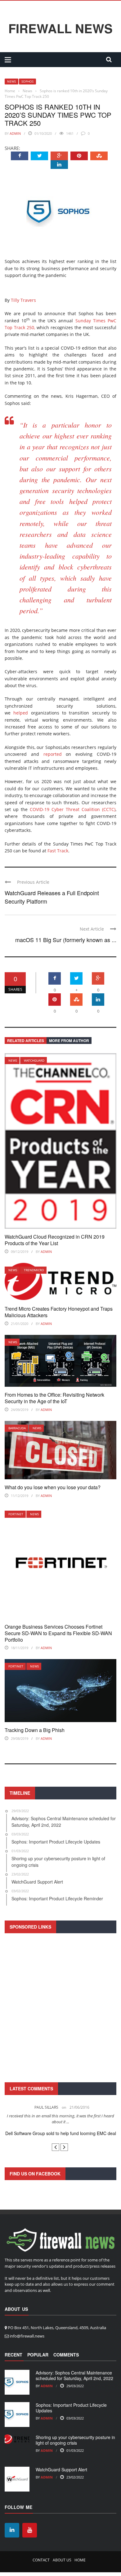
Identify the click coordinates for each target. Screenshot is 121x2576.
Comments (66, 2355)
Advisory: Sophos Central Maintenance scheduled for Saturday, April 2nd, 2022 (74, 2375)
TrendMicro (34, 1270)
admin (15, 133)
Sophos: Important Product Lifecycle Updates (71, 2408)
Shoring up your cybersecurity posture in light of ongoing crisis (75, 2440)
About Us (62, 2560)
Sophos (27, 81)
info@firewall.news (27, 2336)
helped (21, 713)
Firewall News (60, 28)
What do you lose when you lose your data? (53, 1487)
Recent (13, 2355)
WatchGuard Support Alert (61, 2469)
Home (80, 2560)
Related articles (26, 1041)
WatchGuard (34, 1060)
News (11, 81)
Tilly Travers (23, 300)
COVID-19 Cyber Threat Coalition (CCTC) (73, 809)
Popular (38, 2355)
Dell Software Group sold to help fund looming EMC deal (61, 2133)
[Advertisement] (60, 2007)
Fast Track (58, 851)
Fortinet (16, 1514)
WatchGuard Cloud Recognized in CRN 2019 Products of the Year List (55, 1240)
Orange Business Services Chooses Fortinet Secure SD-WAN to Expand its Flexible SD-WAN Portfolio (58, 1633)
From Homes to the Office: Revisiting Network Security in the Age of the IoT (54, 1398)
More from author (69, 1041)
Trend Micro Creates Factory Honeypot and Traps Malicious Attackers (59, 1312)
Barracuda (17, 1428)
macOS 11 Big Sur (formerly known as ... (66, 940)
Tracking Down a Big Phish (35, 1730)
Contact (41, 2560)
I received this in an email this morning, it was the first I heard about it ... (60, 2119)
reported (53, 754)
